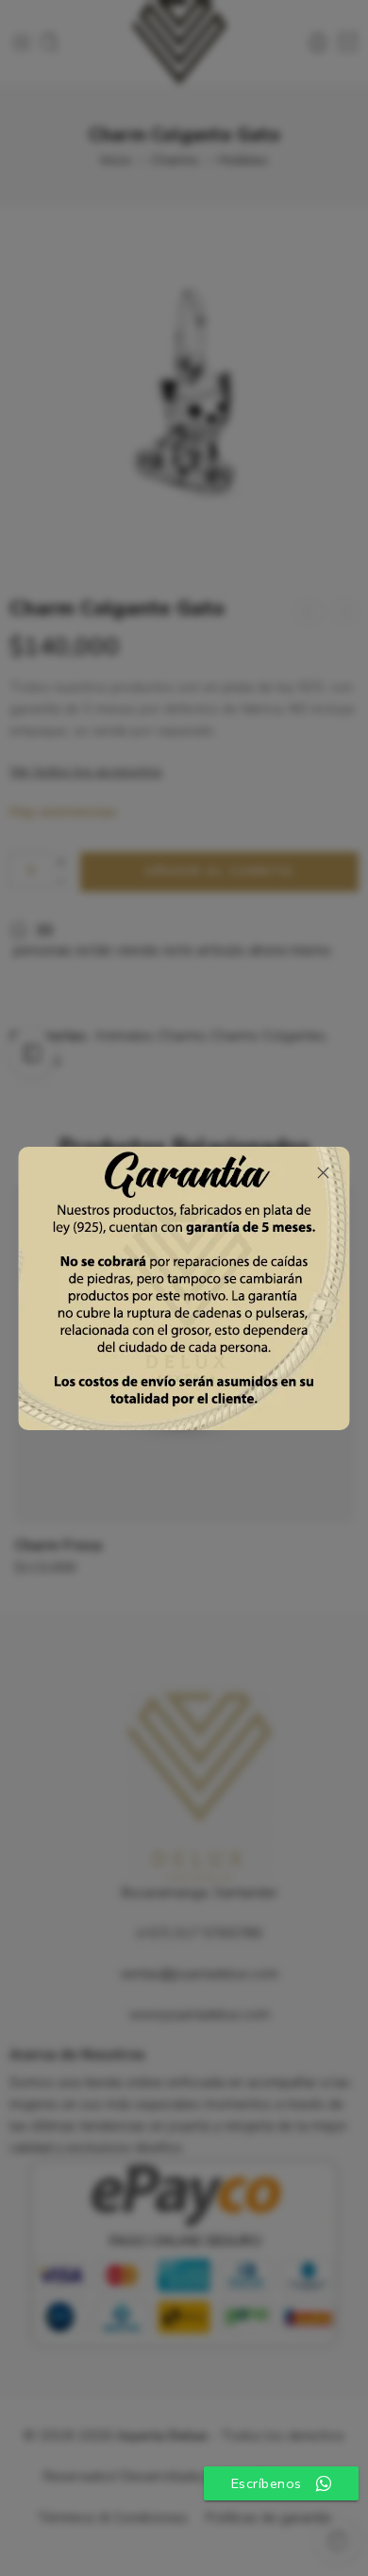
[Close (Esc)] (324, 1173)
